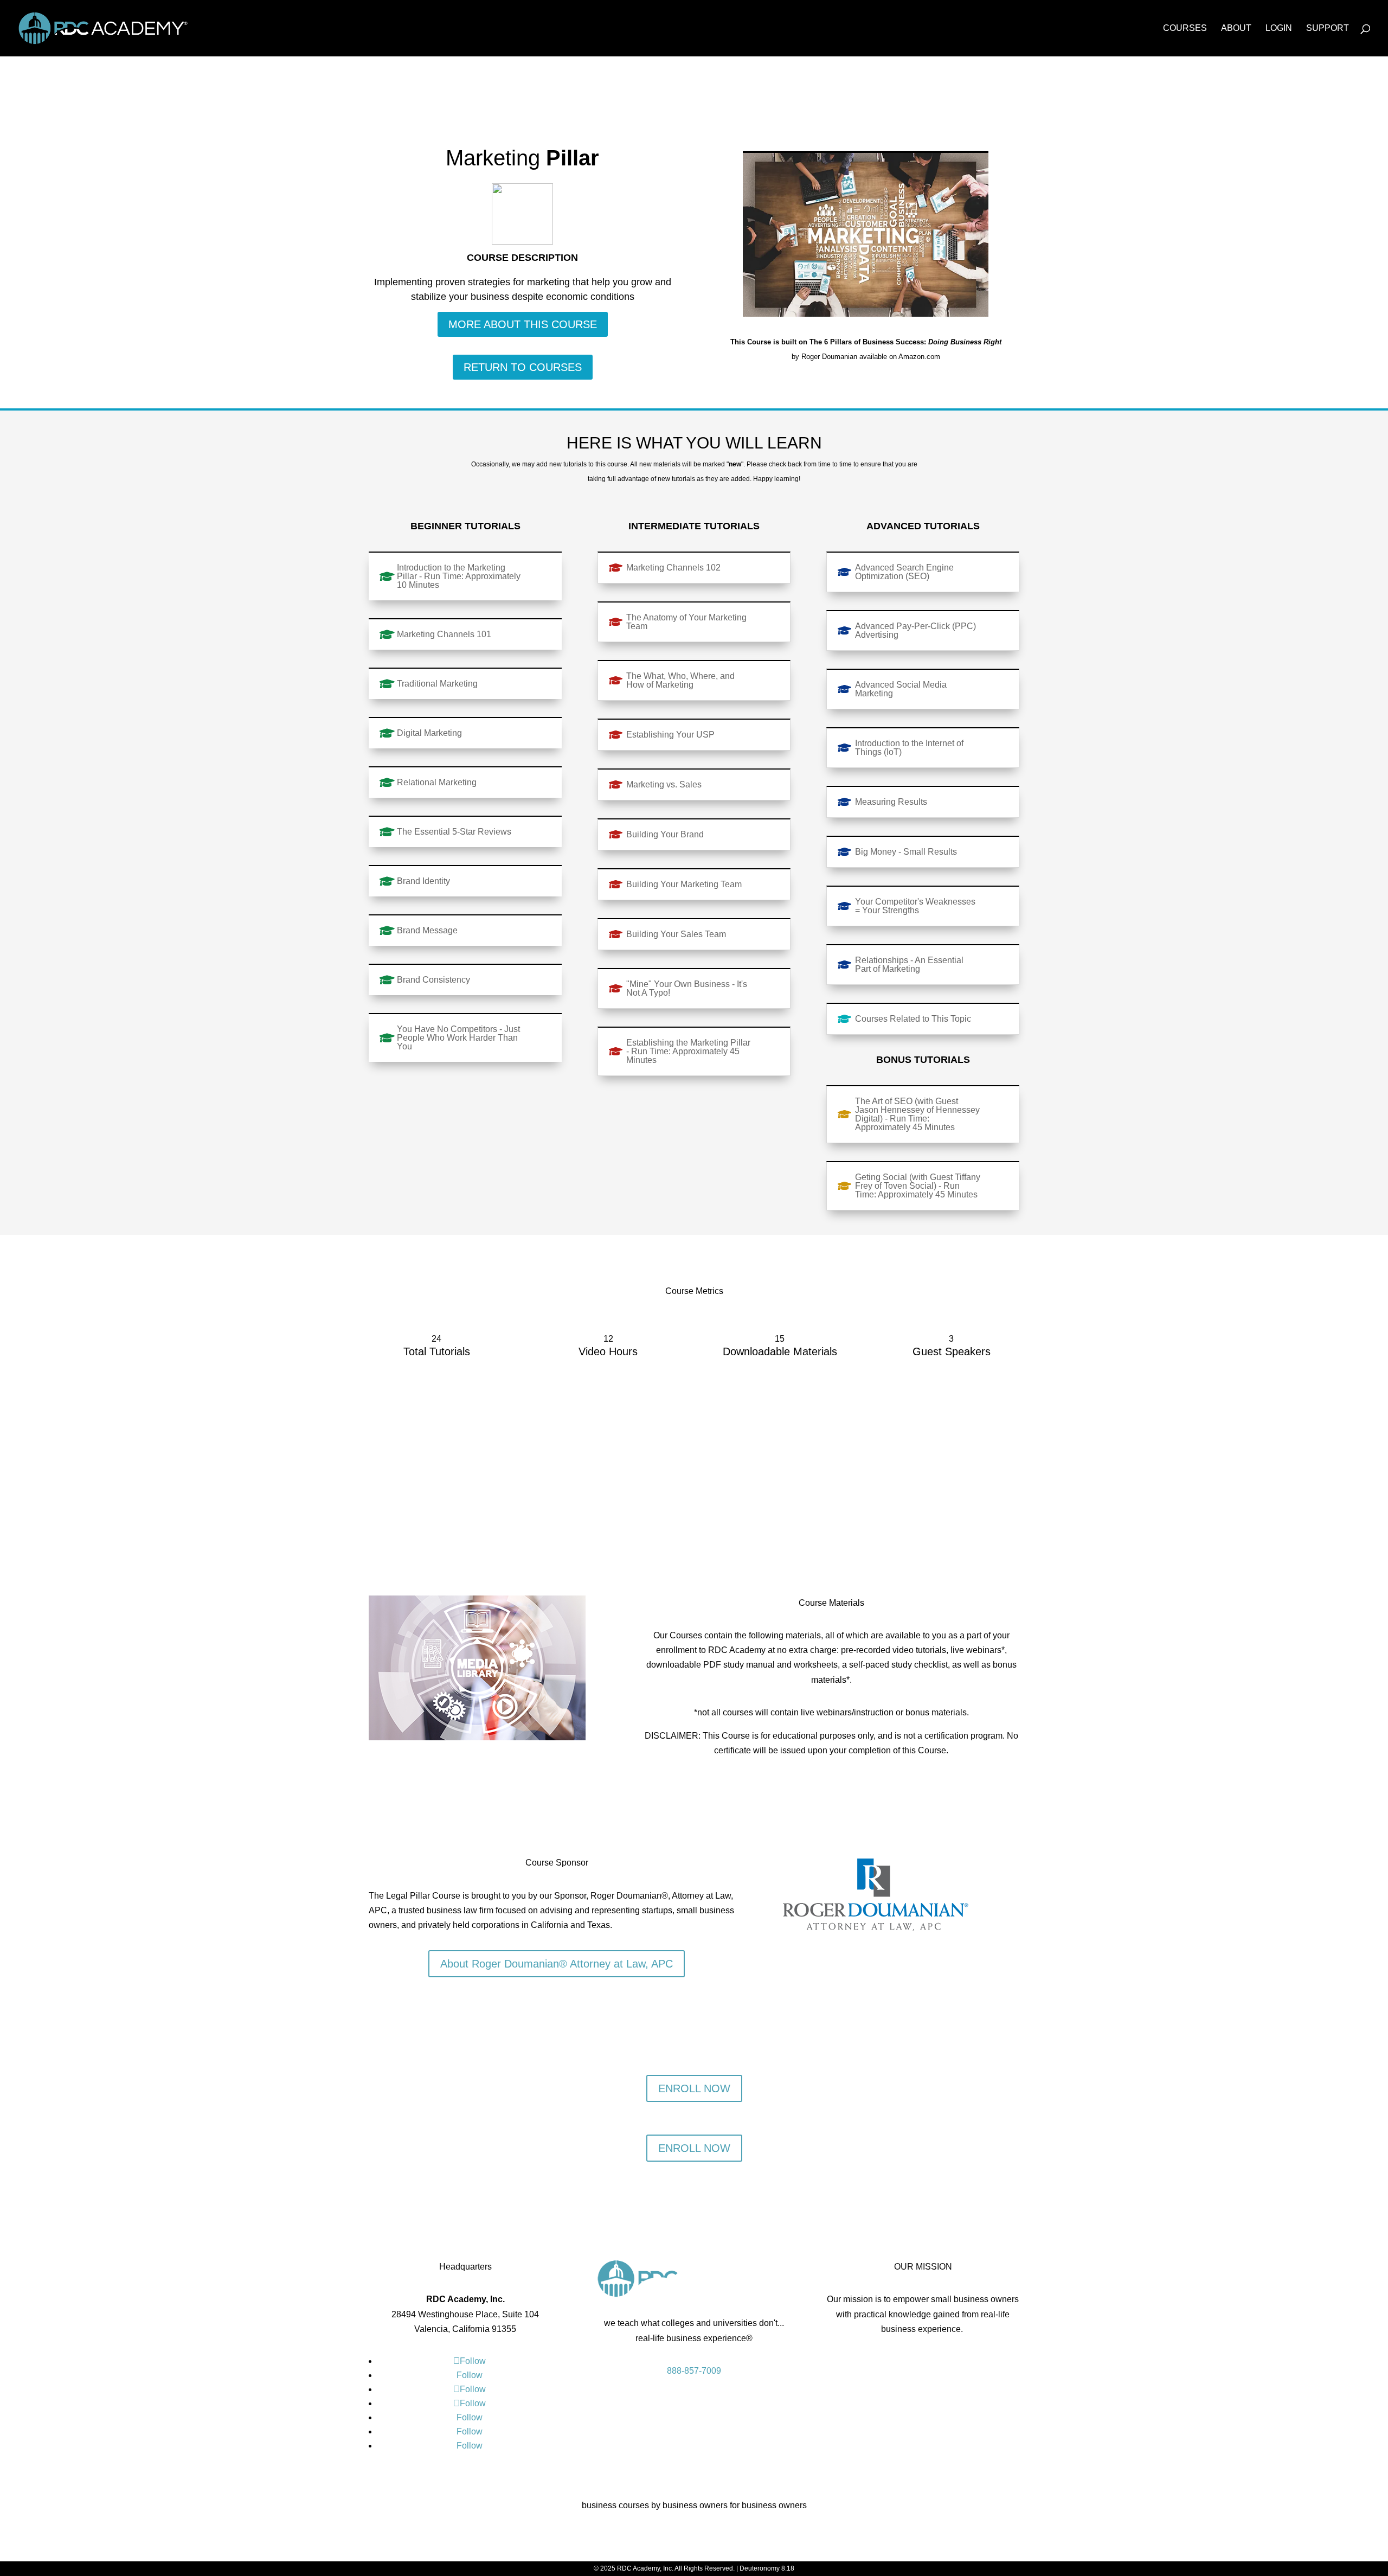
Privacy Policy (868, 2362)
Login (1279, 28)
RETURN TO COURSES (523, 367)
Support (1328, 28)
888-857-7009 (694, 2371)
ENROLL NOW (694, 2088)
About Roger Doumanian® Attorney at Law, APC (557, 1964)
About (1236, 28)
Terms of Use (927, 2362)
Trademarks (982, 2362)
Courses (1185, 28)
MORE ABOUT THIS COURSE (523, 324)
